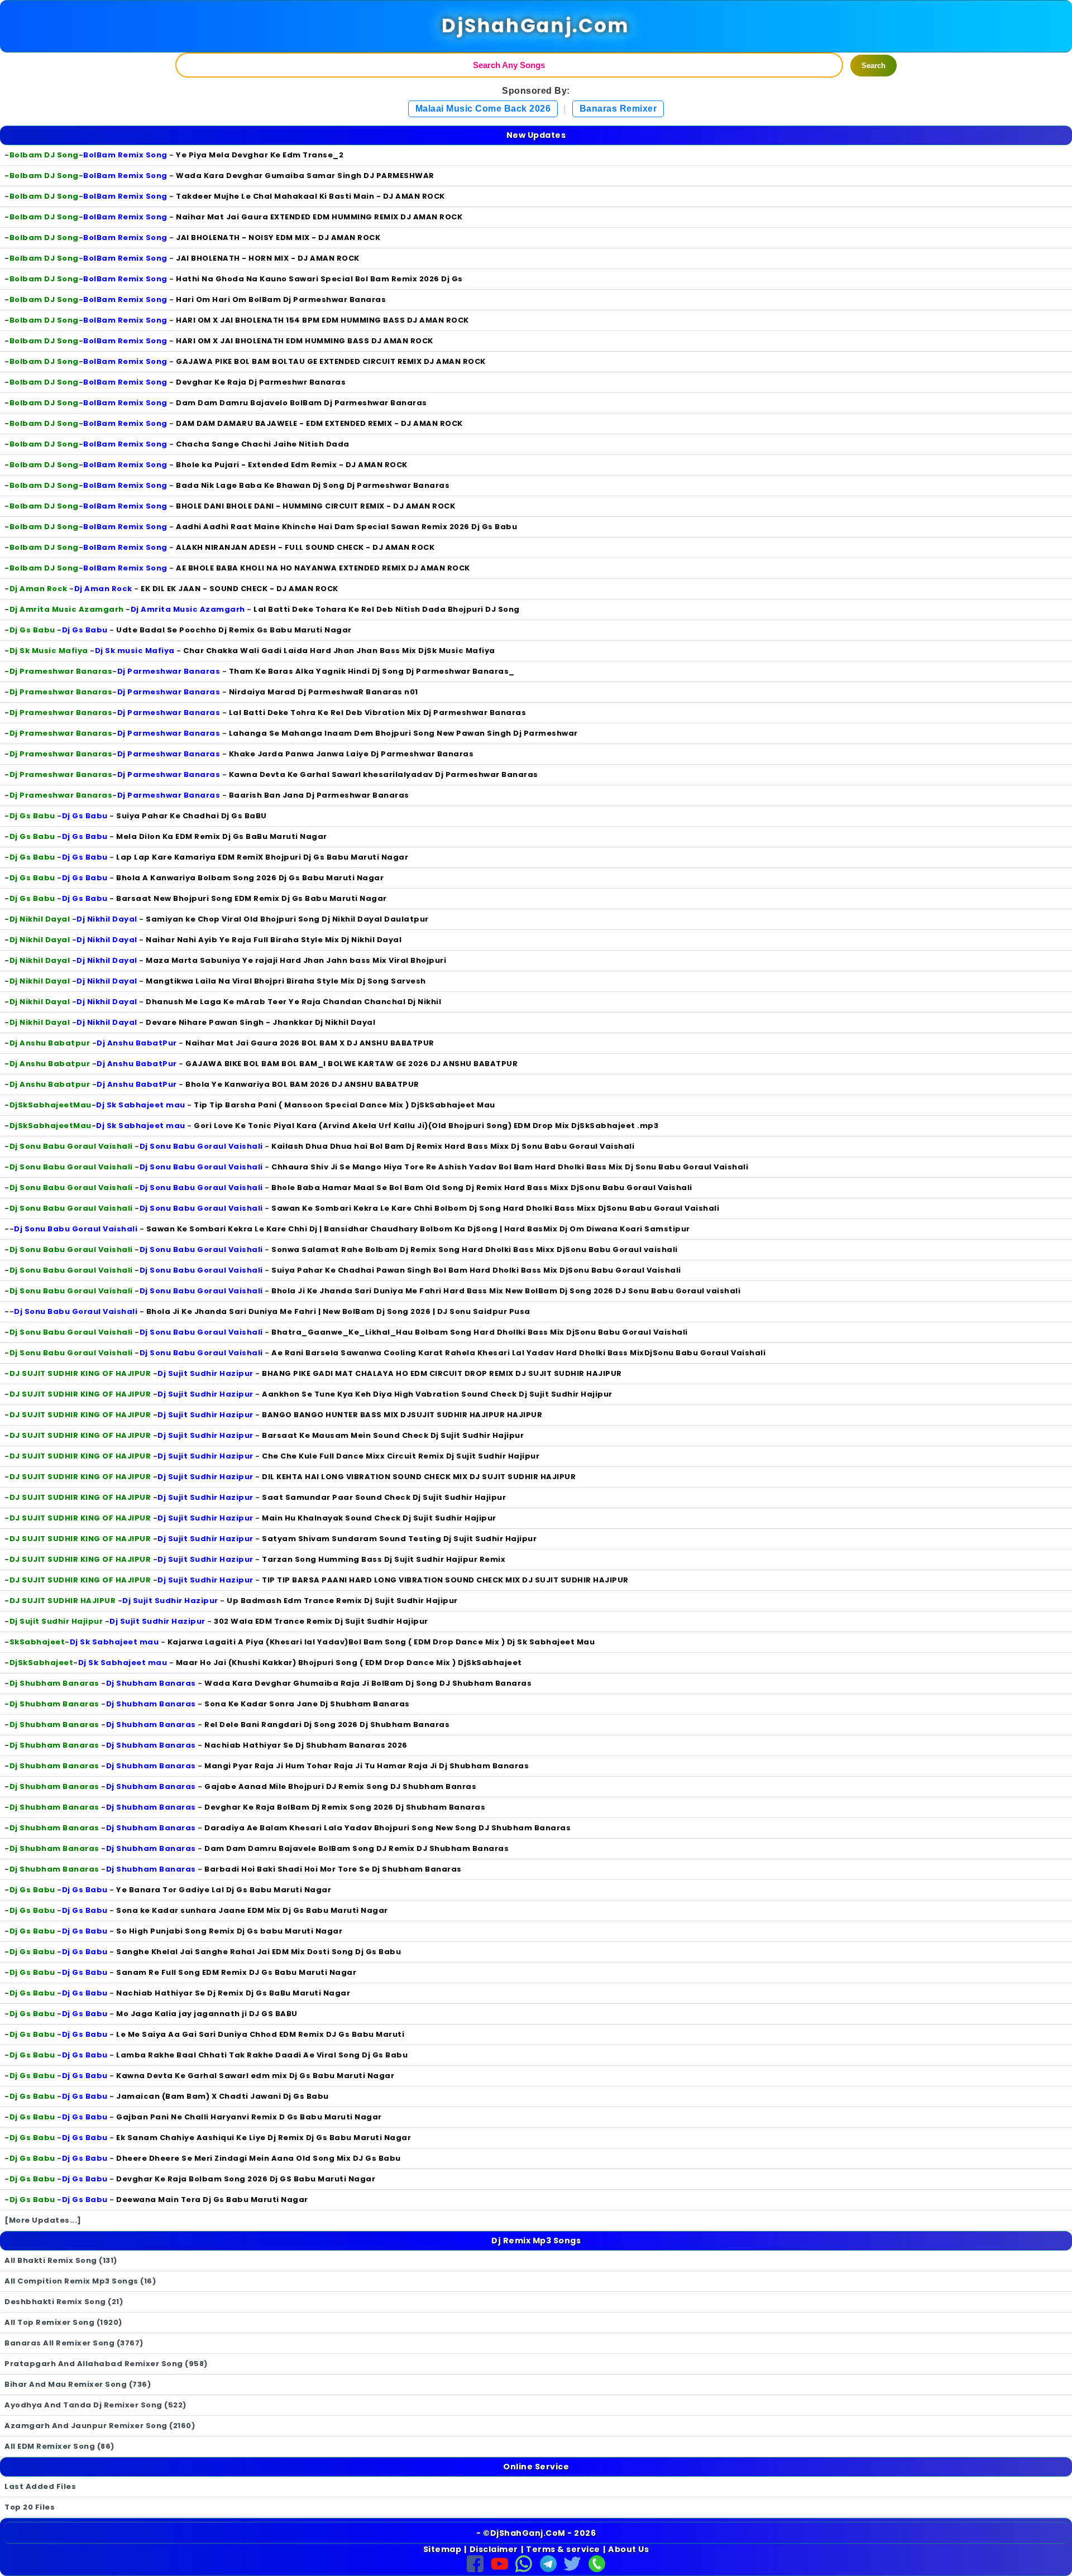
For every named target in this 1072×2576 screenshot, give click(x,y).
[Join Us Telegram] (548, 2563)
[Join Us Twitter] (572, 2563)
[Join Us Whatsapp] (524, 2563)
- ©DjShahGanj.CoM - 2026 (536, 2533)
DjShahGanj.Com (536, 26)
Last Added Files (40, 2486)
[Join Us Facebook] (475, 2563)
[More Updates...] (43, 2220)
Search (874, 66)
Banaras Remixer (618, 109)
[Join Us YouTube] (500, 2563)
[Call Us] (597, 2563)
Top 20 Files (30, 2507)
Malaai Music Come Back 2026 (483, 109)
